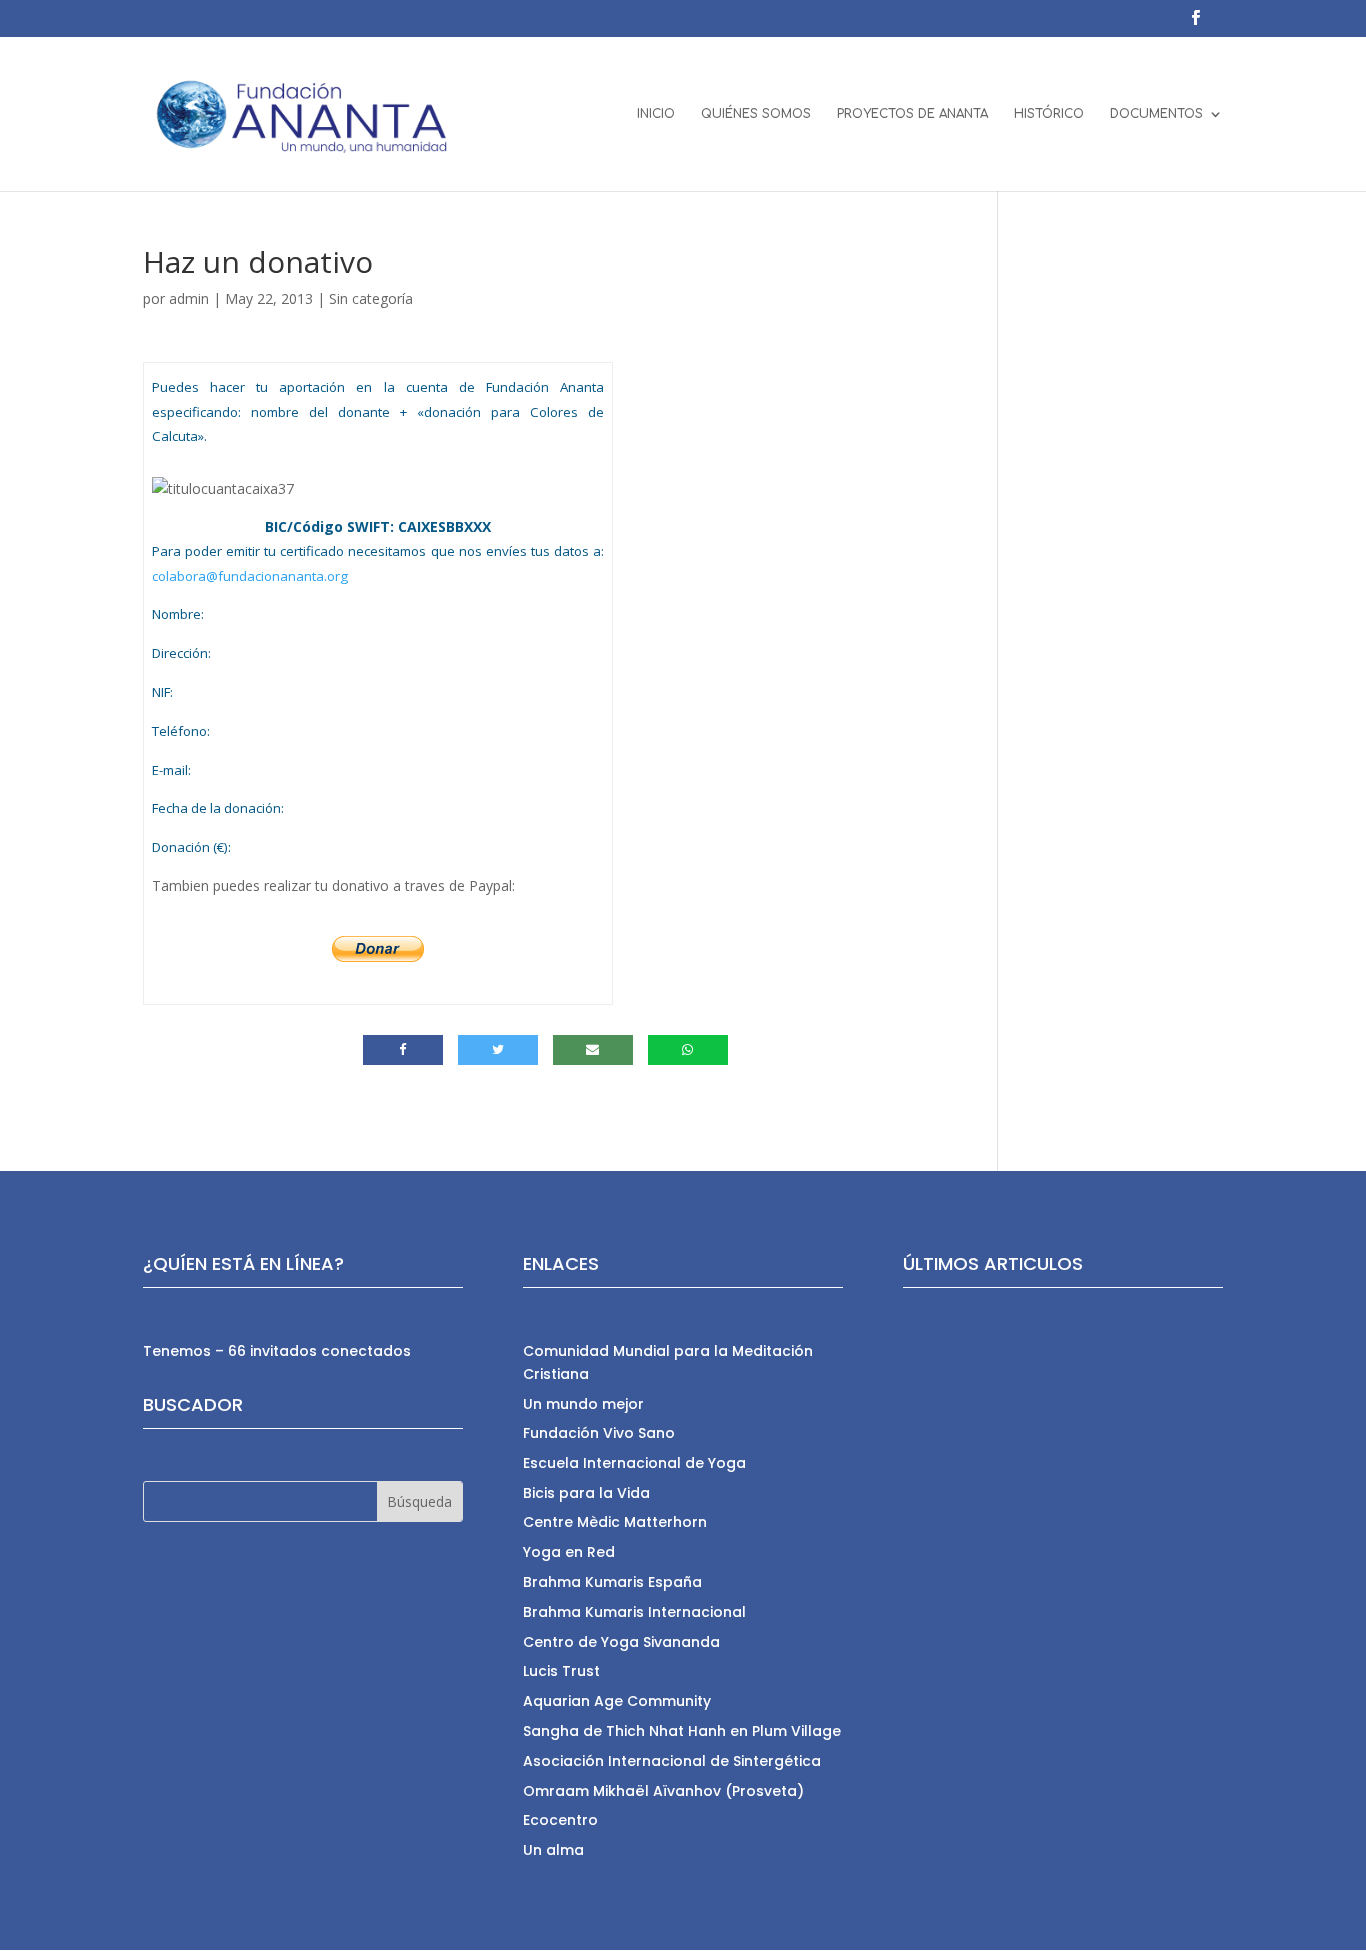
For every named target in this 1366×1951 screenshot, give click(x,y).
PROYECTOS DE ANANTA (912, 114)
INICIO (656, 114)
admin (189, 298)
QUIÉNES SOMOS (756, 114)
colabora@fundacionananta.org (250, 576)
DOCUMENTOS (1156, 114)
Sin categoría (371, 298)
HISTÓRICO (1049, 114)
